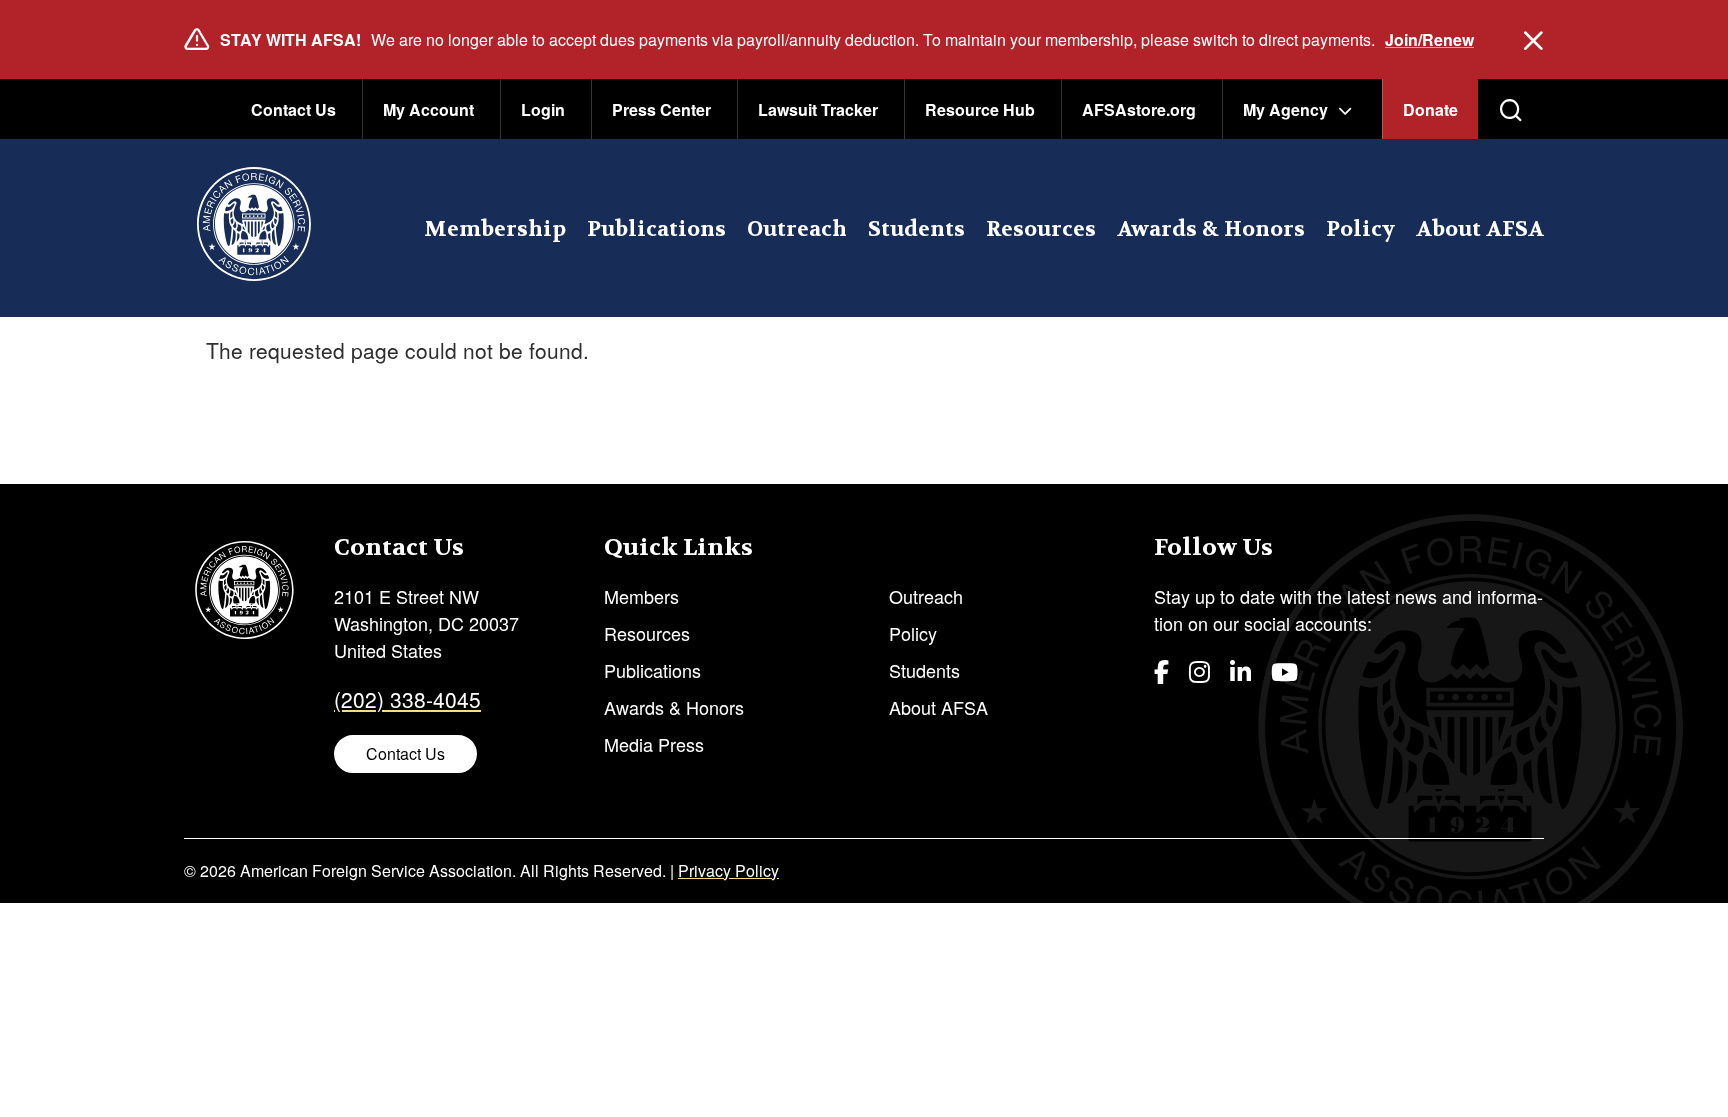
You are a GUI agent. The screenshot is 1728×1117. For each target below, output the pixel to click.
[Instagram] (1199, 670)
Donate (1430, 109)
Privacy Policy (728, 870)
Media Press (654, 744)
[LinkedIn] (1240, 670)
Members (641, 596)
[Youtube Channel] (1284, 670)
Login (543, 109)
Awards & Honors (1211, 229)
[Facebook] (1161, 670)
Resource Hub (980, 109)
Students (916, 229)
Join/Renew (1429, 39)
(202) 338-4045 (407, 699)
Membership (495, 229)
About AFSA (1480, 229)
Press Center (661, 109)
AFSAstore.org (1139, 109)
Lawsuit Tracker (818, 109)
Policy (1360, 229)
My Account (428, 109)
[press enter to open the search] (1511, 110)
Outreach (797, 229)
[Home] (253, 228)
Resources (1041, 229)
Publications (656, 229)
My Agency (1285, 109)
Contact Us (293, 109)
